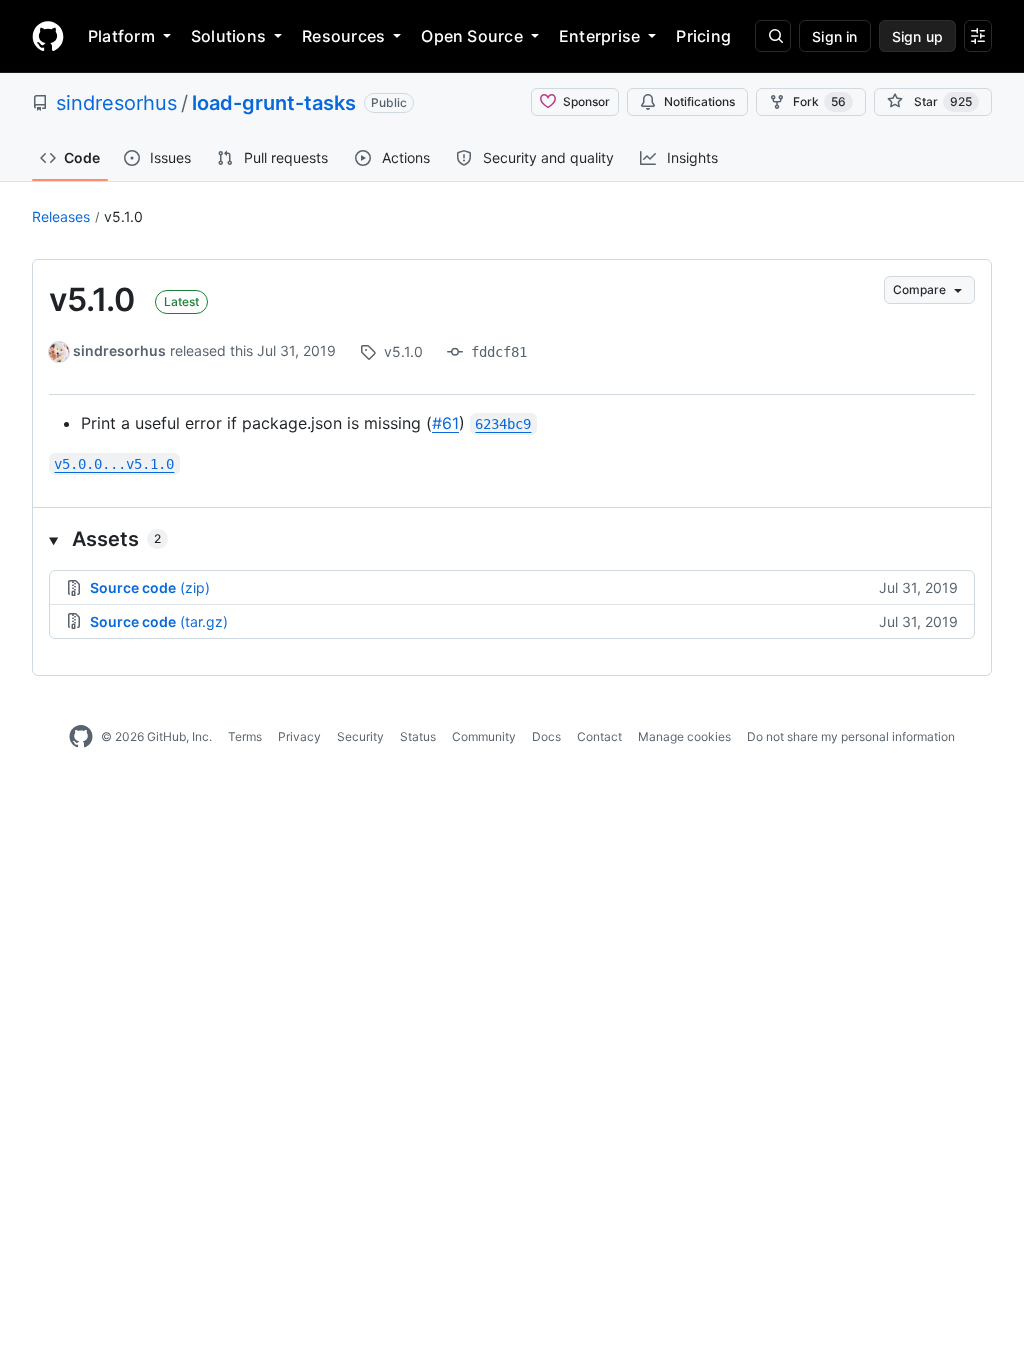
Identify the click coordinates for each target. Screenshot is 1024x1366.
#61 (445, 423)
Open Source (472, 36)
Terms (245, 736)
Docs (546, 736)
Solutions (228, 36)
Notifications (699, 101)
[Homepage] (48, 36)
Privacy (299, 736)
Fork (819, 101)
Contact (599, 736)
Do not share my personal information (851, 736)
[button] (512, 539)
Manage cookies (684, 736)
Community (484, 736)
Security (360, 736)
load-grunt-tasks (274, 103)
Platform (121, 36)
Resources (343, 36)
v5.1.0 (123, 216)
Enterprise (599, 36)
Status (418, 736)
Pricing (703, 36)
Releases (61, 216)
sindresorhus (116, 103)
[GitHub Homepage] (81, 737)
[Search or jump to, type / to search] (773, 36)
